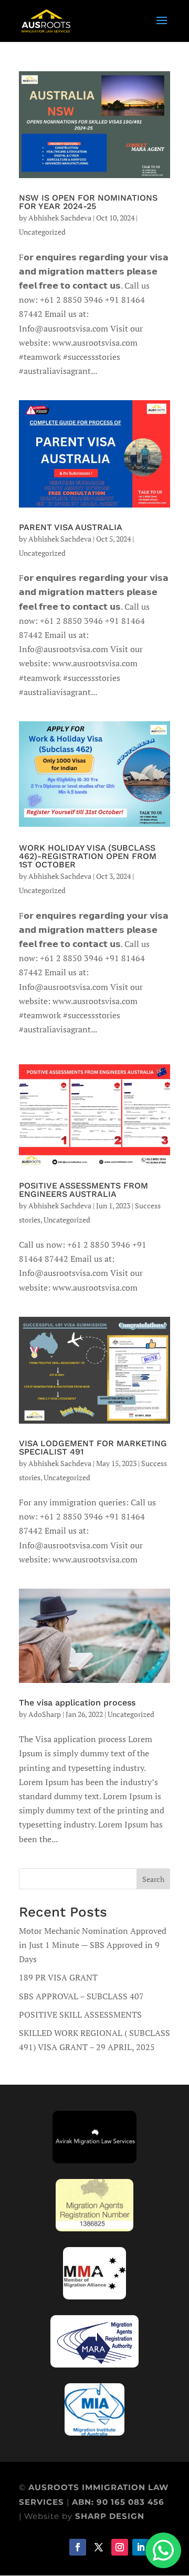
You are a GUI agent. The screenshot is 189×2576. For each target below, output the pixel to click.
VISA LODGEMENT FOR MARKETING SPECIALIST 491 (93, 1447)
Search (153, 1879)
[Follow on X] (99, 2547)
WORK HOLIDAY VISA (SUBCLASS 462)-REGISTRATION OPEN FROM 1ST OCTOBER (88, 856)
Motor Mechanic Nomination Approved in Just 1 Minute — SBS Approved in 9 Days (93, 1945)
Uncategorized (42, 232)
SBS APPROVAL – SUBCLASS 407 (81, 1996)
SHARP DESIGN (110, 2516)
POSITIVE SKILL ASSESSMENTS (80, 2014)
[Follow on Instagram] (120, 2547)
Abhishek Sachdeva (60, 218)
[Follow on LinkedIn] (141, 2547)
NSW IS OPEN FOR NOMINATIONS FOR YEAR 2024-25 (88, 202)
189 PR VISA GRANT (58, 1977)
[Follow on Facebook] (78, 2547)
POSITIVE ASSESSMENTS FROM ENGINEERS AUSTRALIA (83, 1190)
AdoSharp (45, 1714)
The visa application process (77, 1703)
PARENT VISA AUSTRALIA (71, 527)
